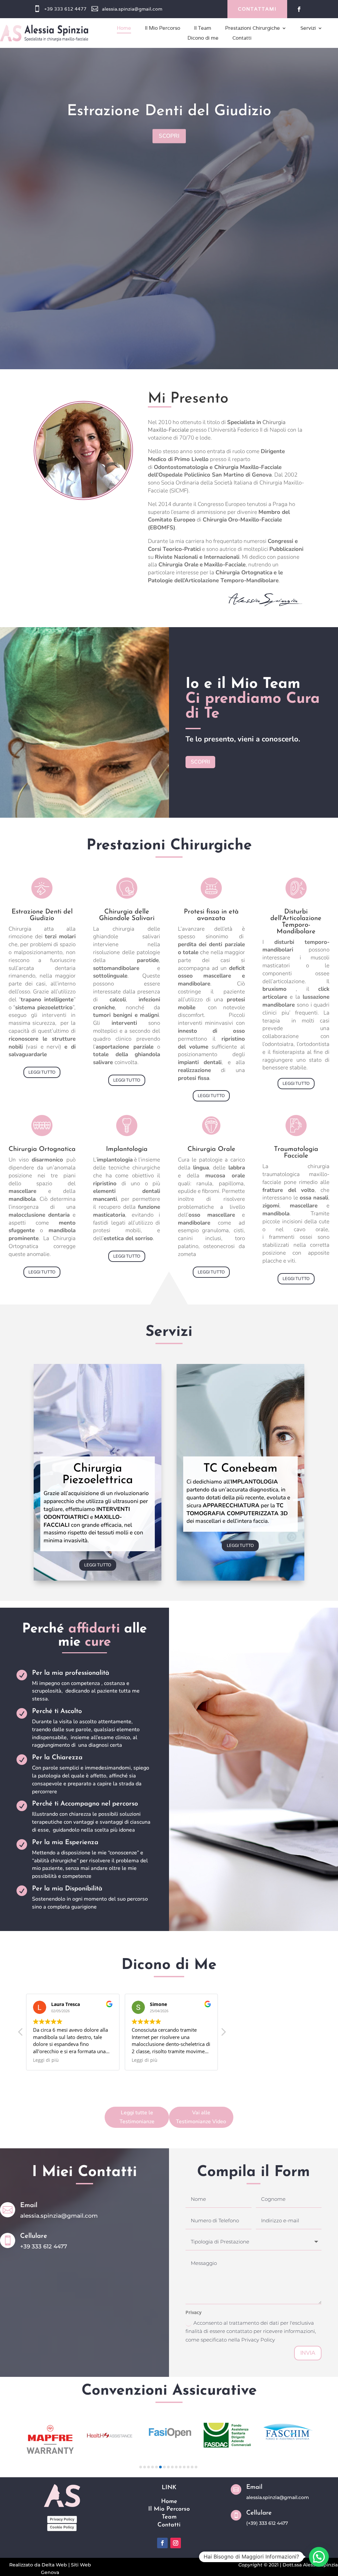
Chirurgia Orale (169, 141)
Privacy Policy (62, 2519)
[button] (223, 2034)
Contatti (169, 2525)
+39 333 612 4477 (65, 9)
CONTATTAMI (257, 9)
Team (169, 2517)
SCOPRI (169, 166)
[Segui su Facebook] (299, 9)
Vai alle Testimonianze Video (201, 2117)
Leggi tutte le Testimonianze (137, 2117)
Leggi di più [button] (46, 2060)
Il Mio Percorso (169, 2509)
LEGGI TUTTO (42, 1072)
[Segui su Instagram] (176, 2543)
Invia (308, 2353)
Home (169, 2502)
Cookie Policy (62, 2527)
